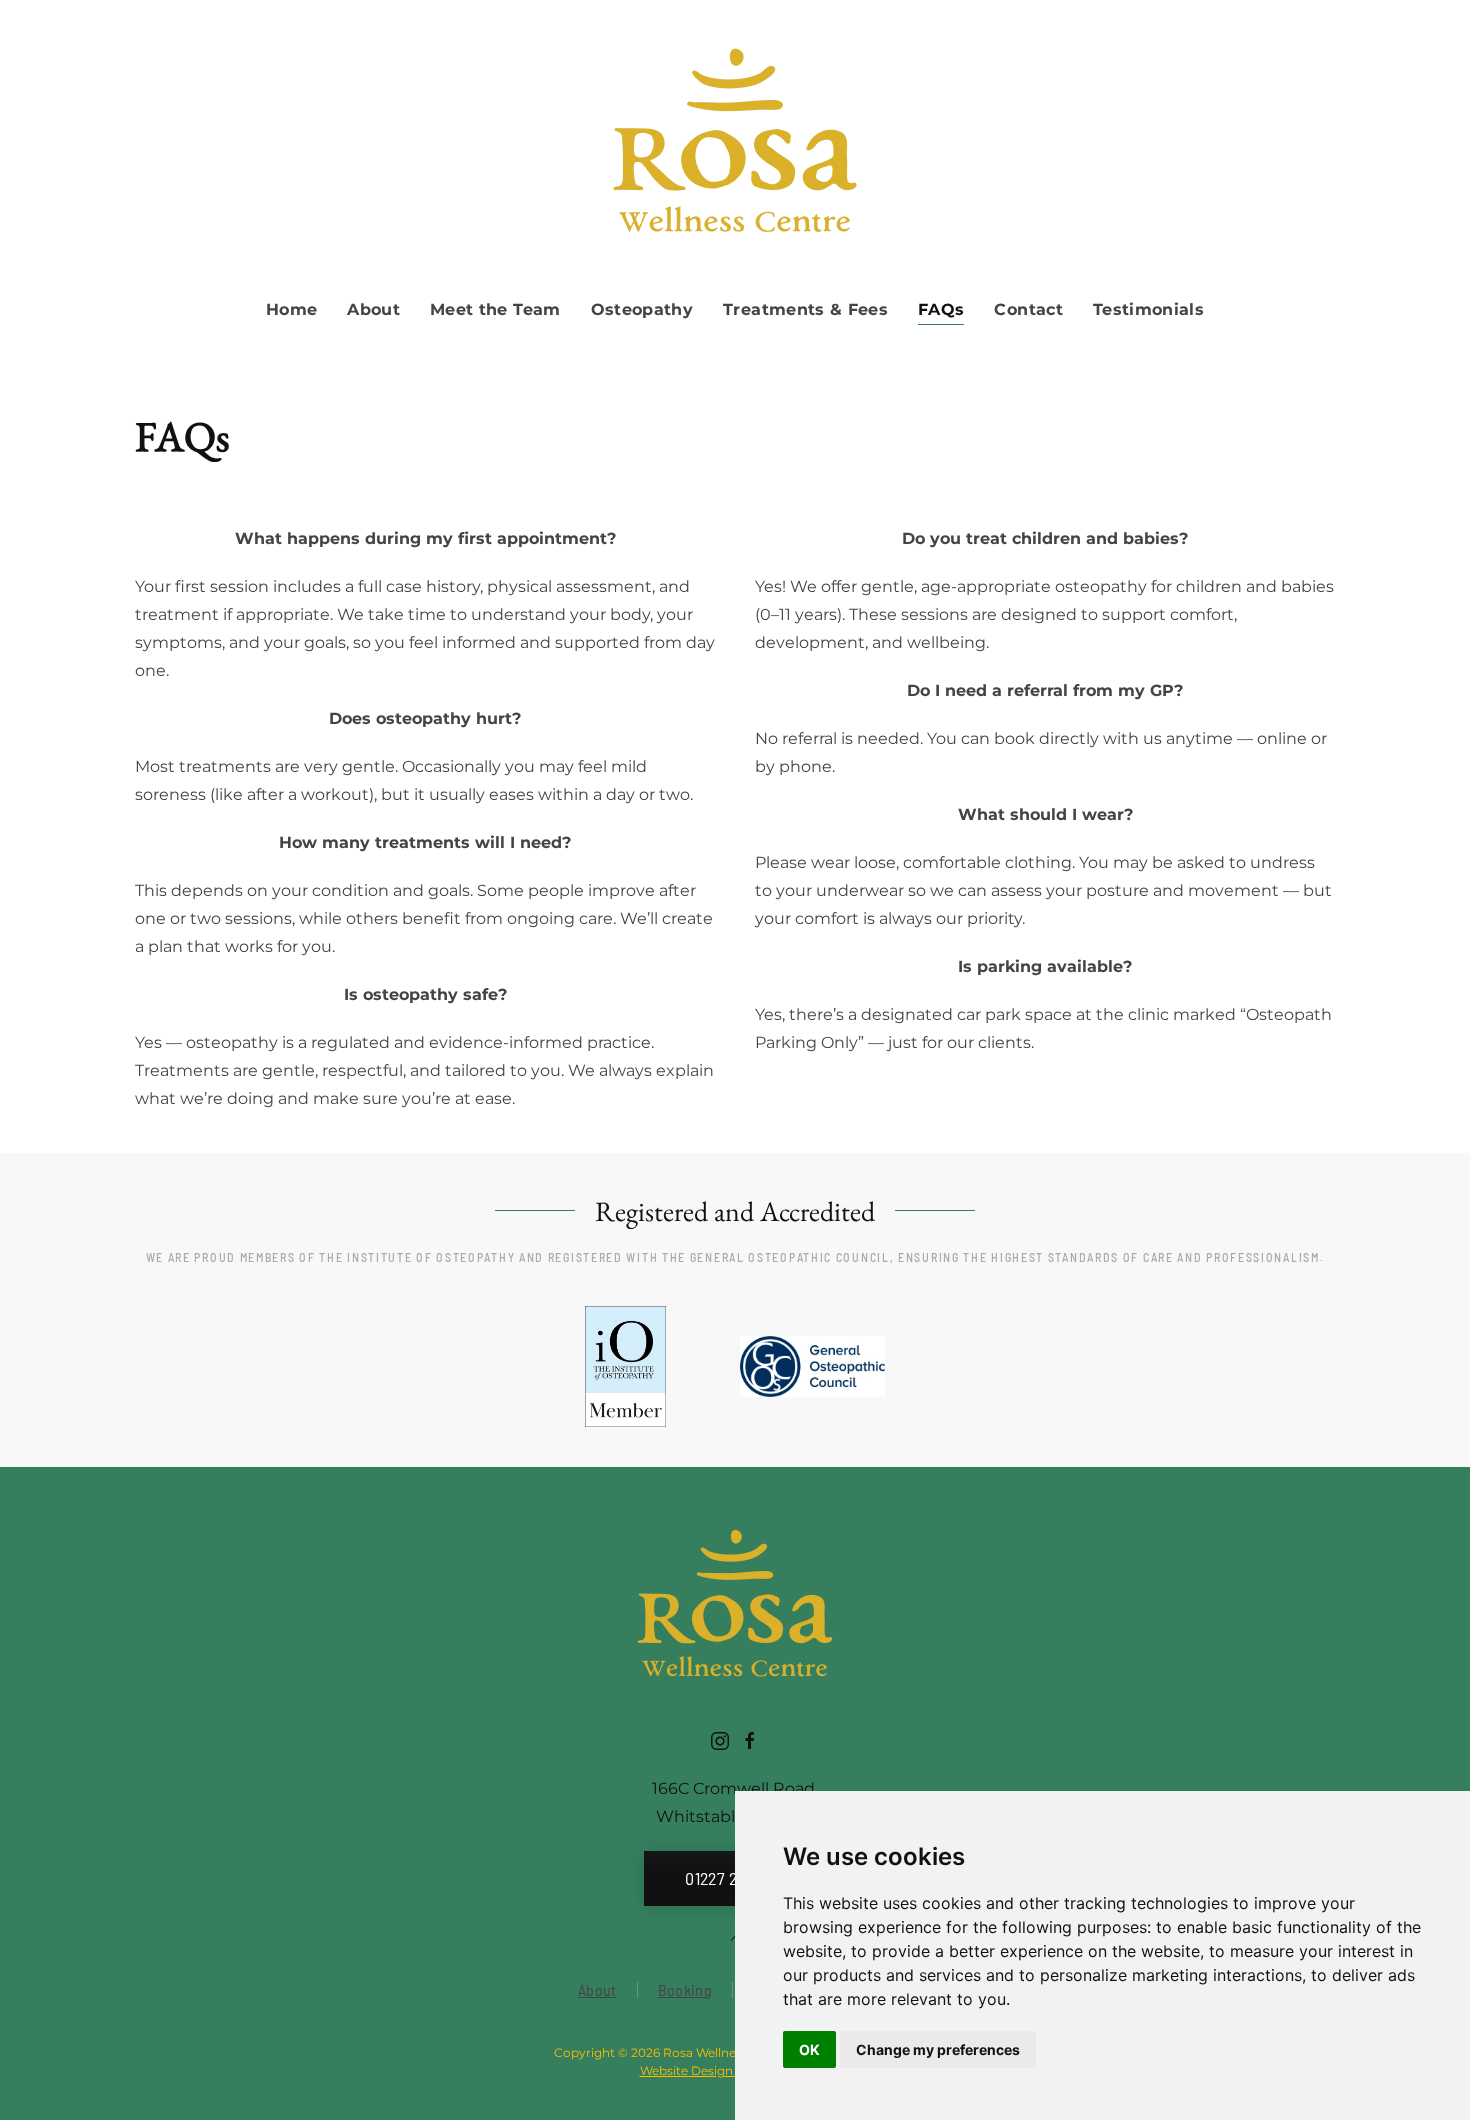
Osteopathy (642, 309)
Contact (1028, 309)
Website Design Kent (702, 2070)
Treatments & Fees (805, 309)
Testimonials (1148, 309)
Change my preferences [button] (938, 2049)
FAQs (941, 309)
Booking (685, 1989)
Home (291, 309)
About (597, 1989)
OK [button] (809, 2049)
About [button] (373, 309)
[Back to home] (735, 145)
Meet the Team (495, 309)
